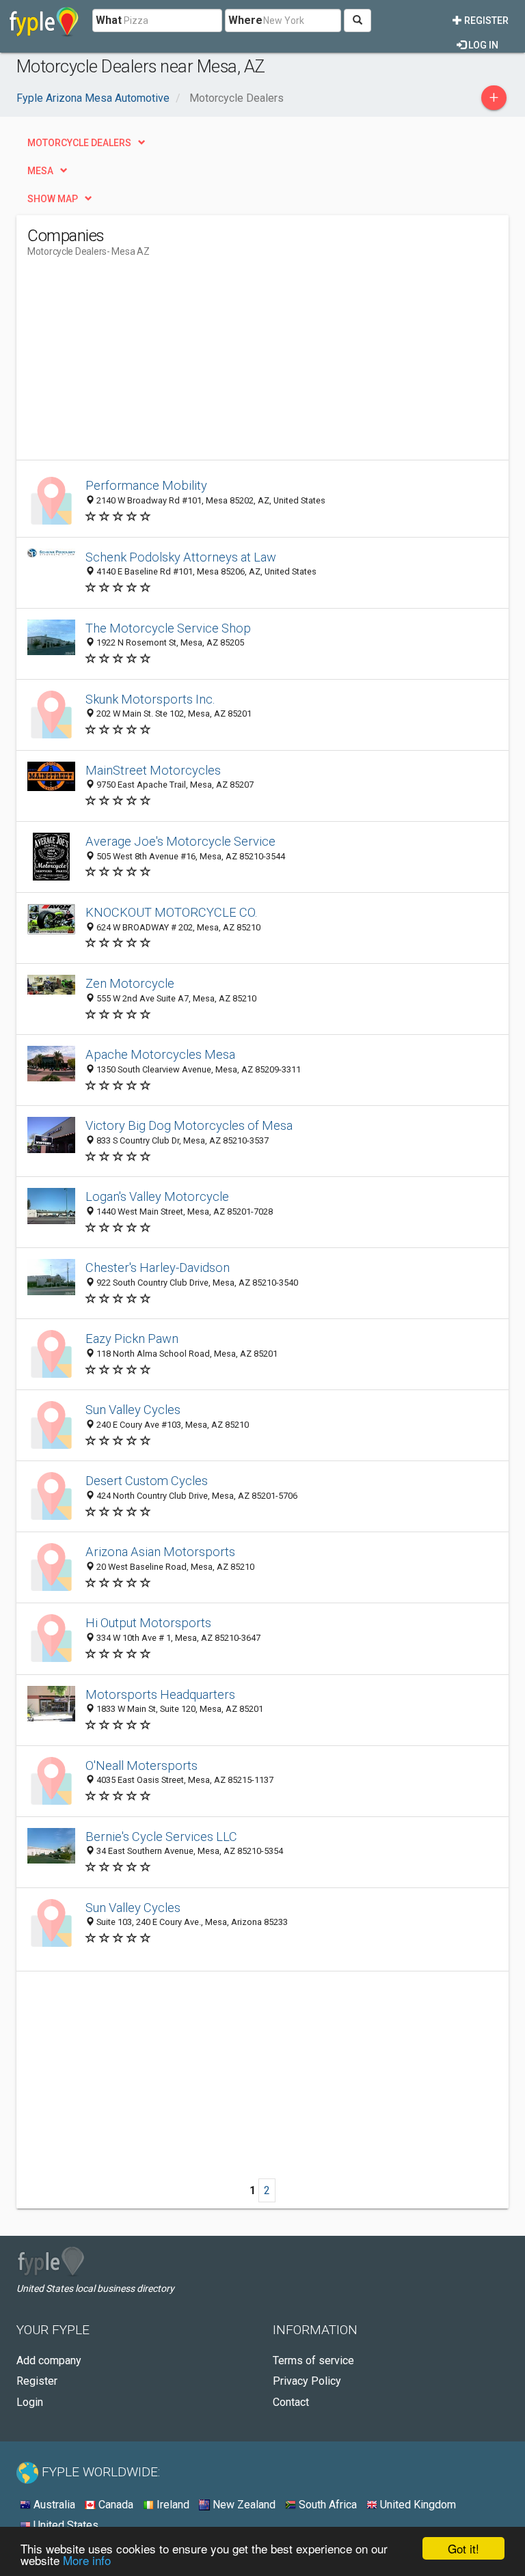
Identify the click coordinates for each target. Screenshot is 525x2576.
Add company (49, 2360)
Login (30, 2402)
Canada (115, 2505)
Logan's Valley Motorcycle (157, 1196)
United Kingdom (417, 2505)
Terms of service (313, 2360)
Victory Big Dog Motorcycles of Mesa (189, 1125)
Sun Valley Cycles (133, 1410)
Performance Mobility (146, 485)
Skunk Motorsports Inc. (150, 699)
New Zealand (243, 2505)
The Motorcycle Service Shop (168, 628)
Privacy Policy (307, 2381)
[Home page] (44, 20)
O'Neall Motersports (142, 1765)
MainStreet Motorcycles (153, 770)
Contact (291, 2402)
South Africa (326, 2505)
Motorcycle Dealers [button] (79, 143)
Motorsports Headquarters (160, 1694)
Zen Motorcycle (130, 983)
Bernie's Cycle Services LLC (161, 1837)
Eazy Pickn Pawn (132, 1339)
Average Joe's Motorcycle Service (180, 841)
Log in (482, 45)
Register (485, 20)
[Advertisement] (142, 364)
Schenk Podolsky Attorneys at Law (181, 557)
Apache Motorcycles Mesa (160, 1054)
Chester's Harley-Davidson (158, 1268)
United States (65, 2525)
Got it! (463, 2548)
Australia (53, 2505)
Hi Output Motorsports (148, 1623)
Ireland (172, 2505)
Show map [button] (53, 199)
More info (87, 2560)
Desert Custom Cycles (147, 1481)
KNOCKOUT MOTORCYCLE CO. (172, 912)
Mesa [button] (40, 171)
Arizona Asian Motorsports (160, 1552)
